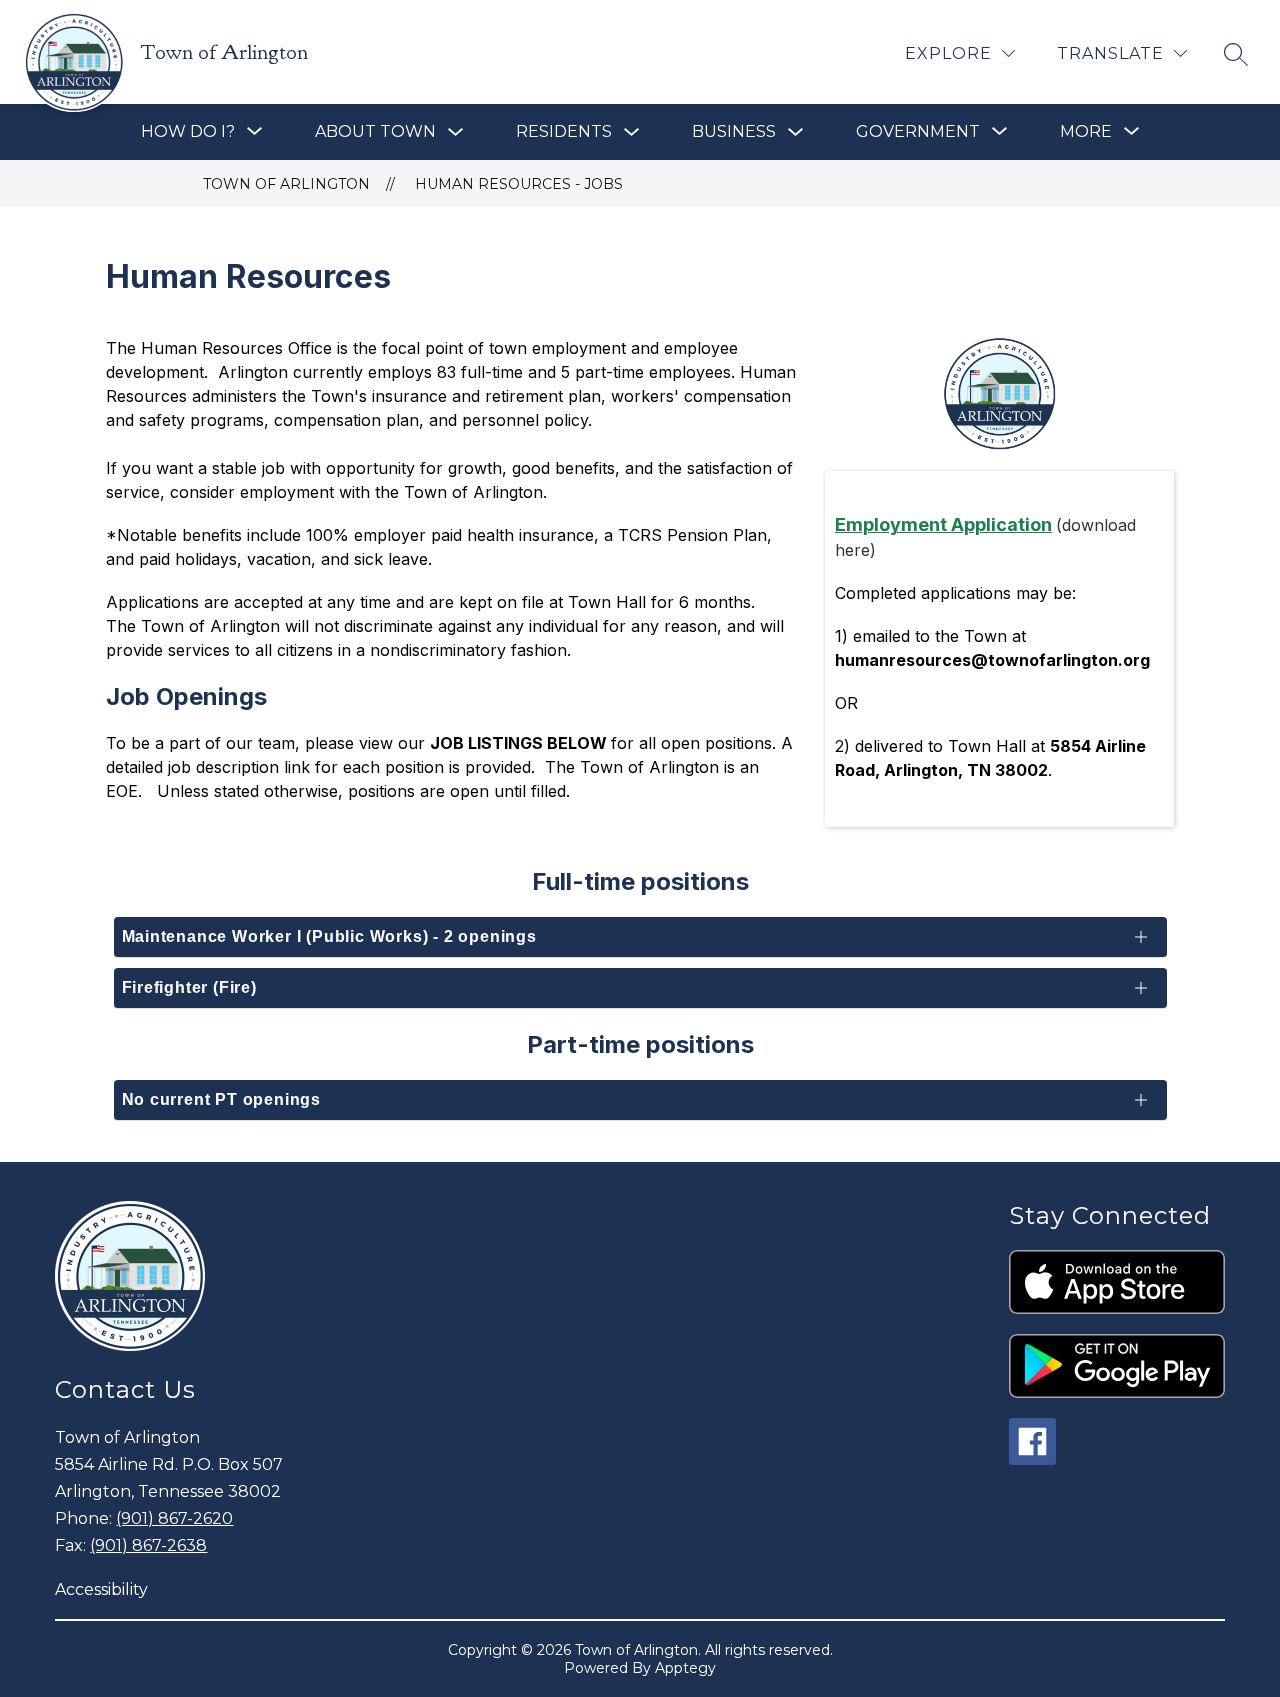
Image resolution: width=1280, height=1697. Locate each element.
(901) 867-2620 (174, 1518)
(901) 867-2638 (148, 1545)
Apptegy (685, 1668)
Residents (564, 131)
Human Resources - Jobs (519, 184)
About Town (375, 131)
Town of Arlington (286, 184)
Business (734, 131)
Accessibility (101, 1589)
